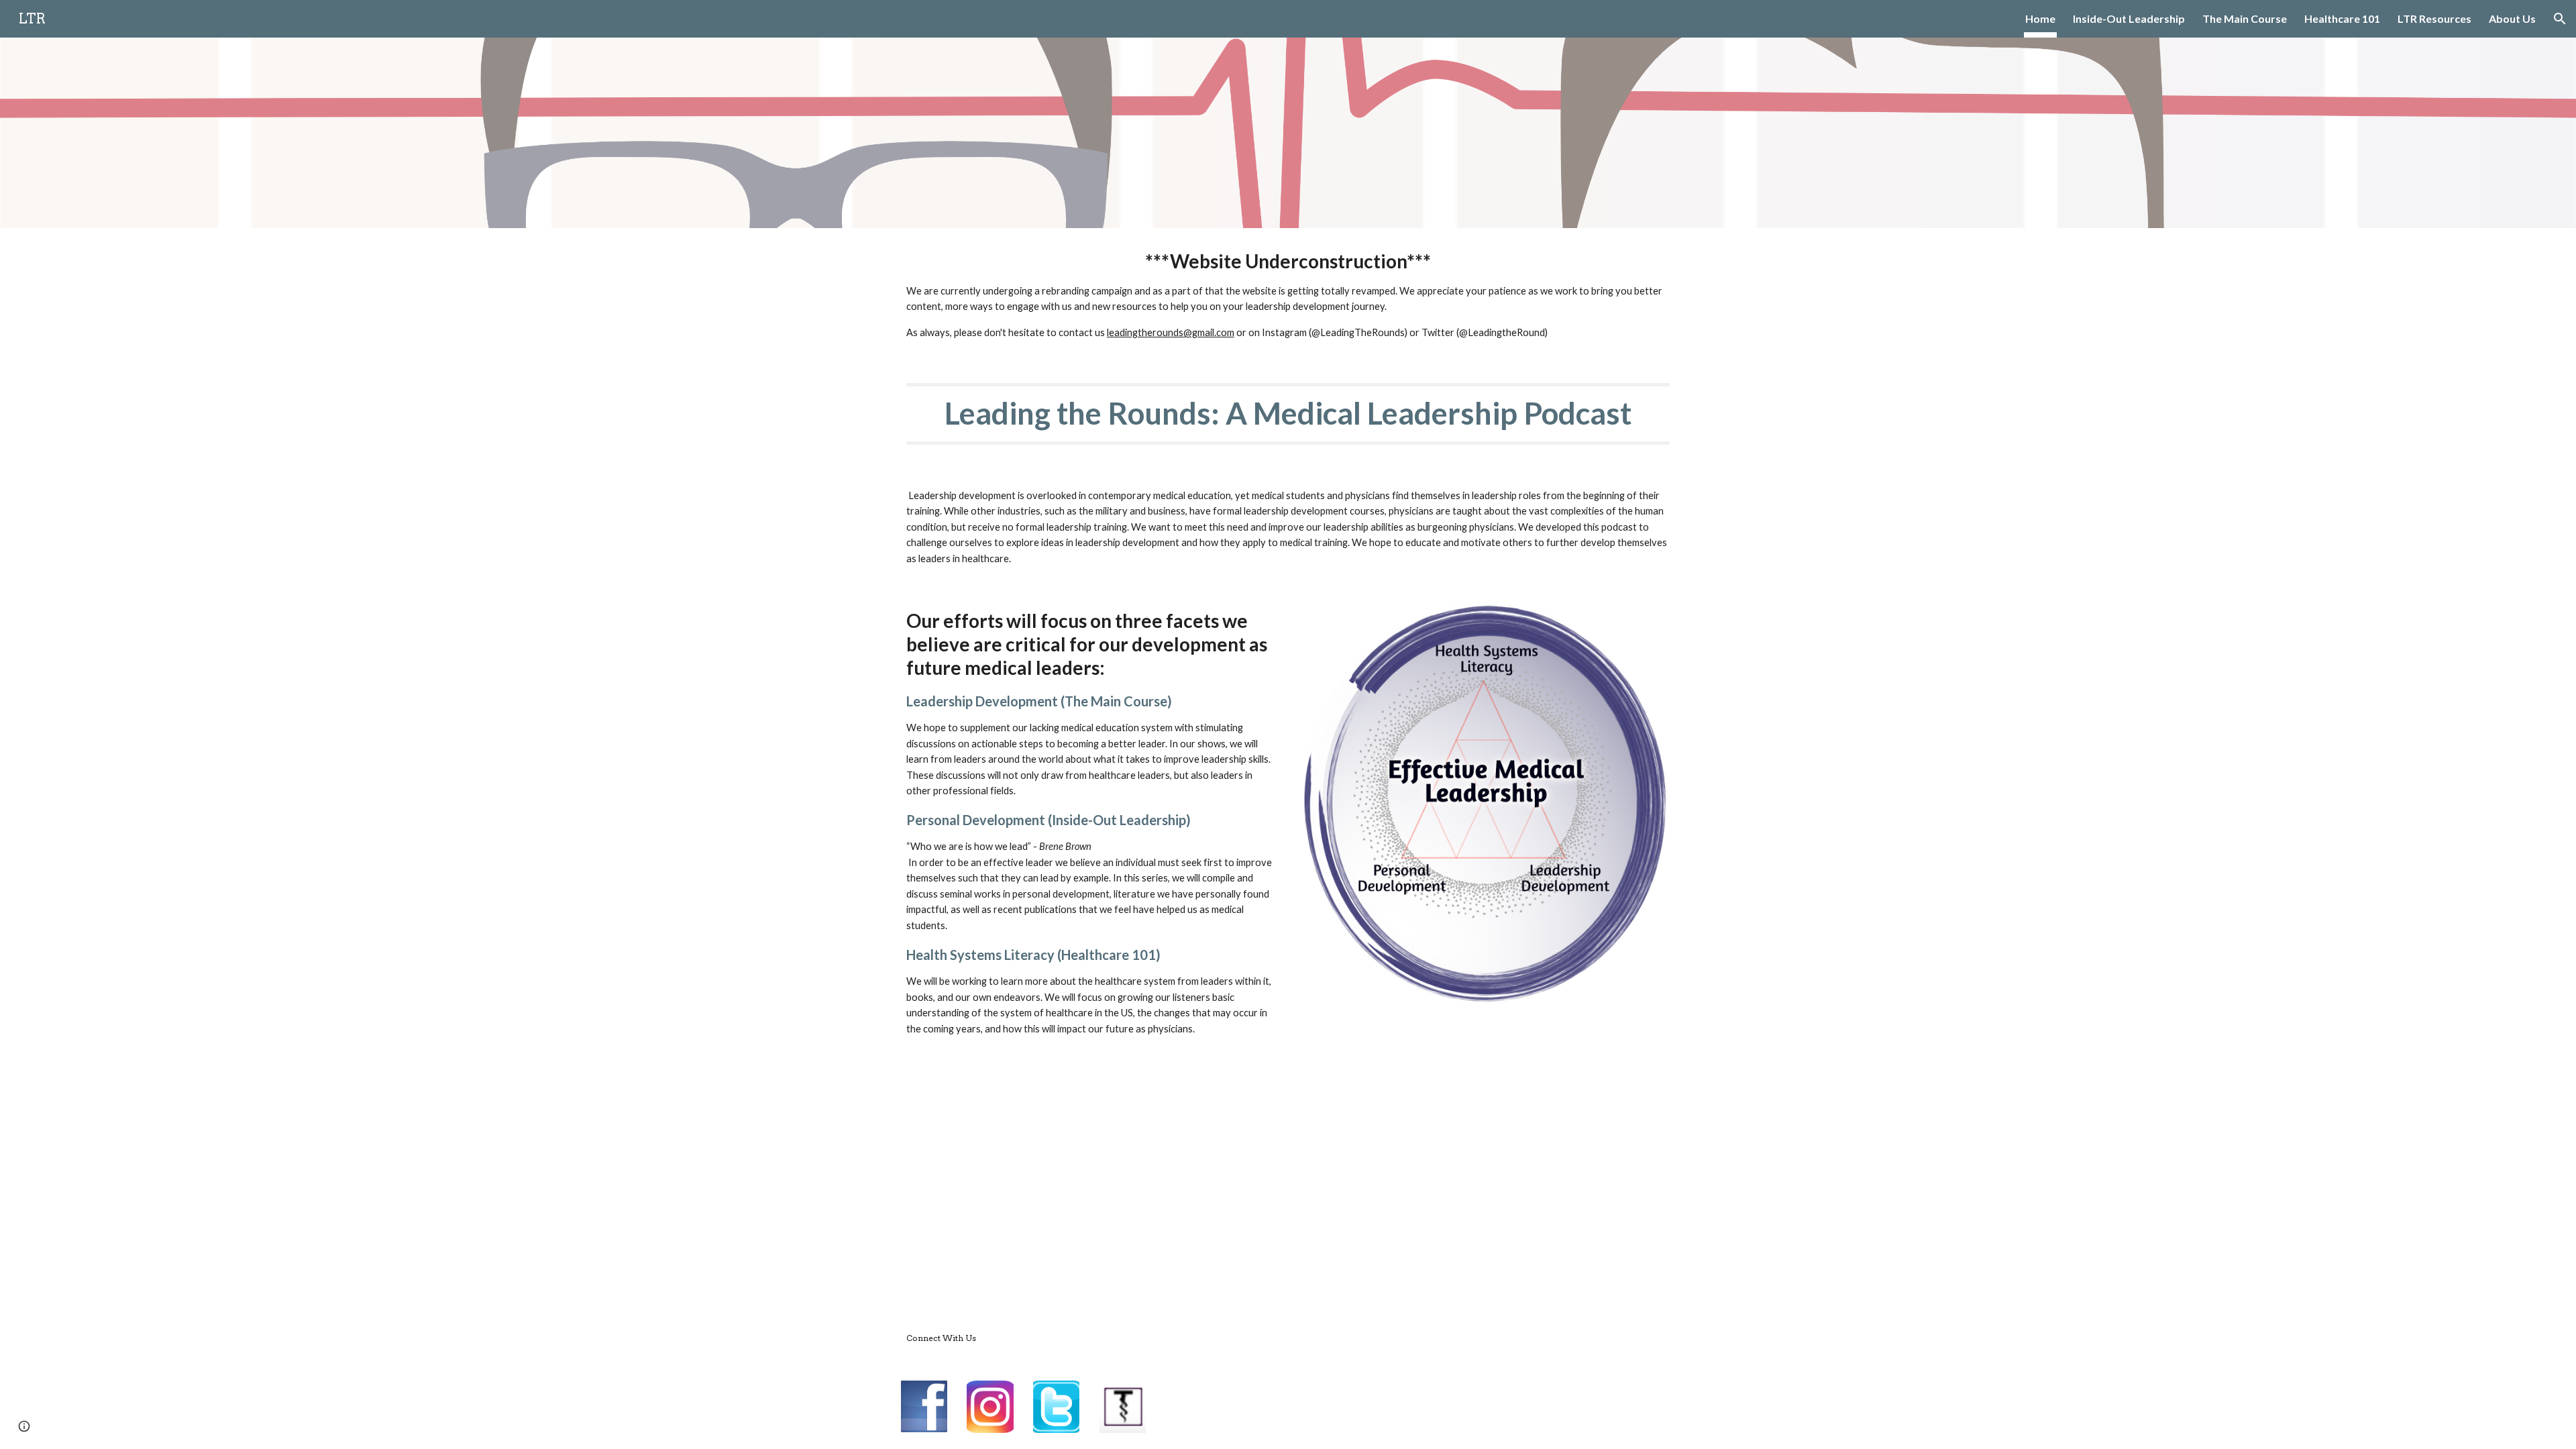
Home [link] (2040, 18)
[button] (2560, 19)
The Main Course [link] (2245, 18)
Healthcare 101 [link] (2342, 18)
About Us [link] (2512, 18)
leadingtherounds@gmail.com (1171, 332)
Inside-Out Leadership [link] (2129, 18)
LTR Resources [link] (2434, 18)
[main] (1288, 295)
